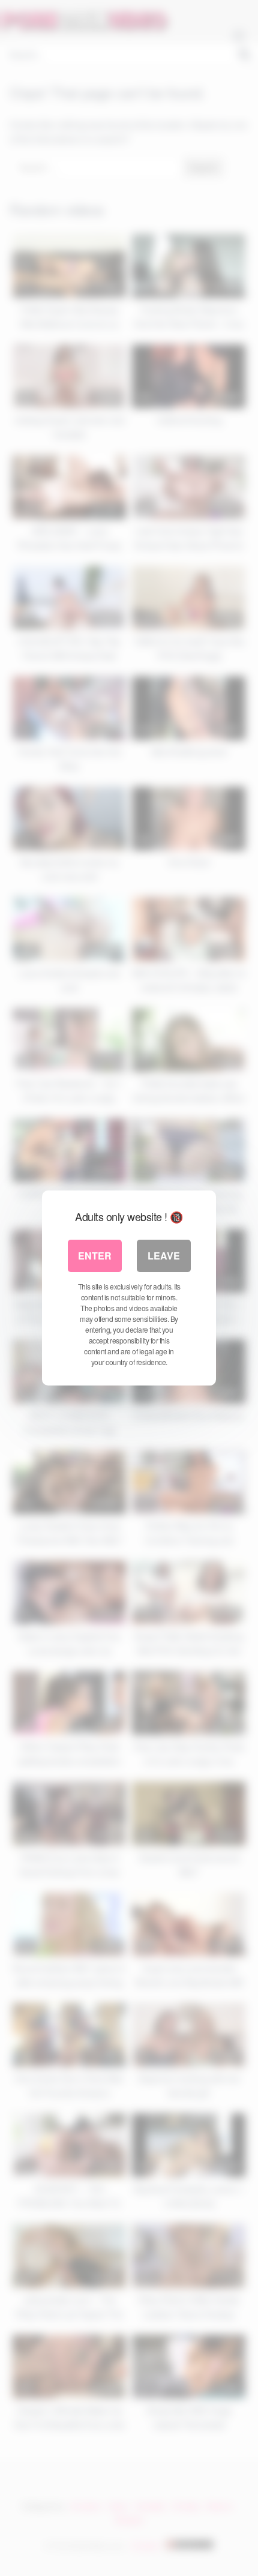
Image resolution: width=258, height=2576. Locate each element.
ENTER (95, 1256)
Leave (164, 1256)
